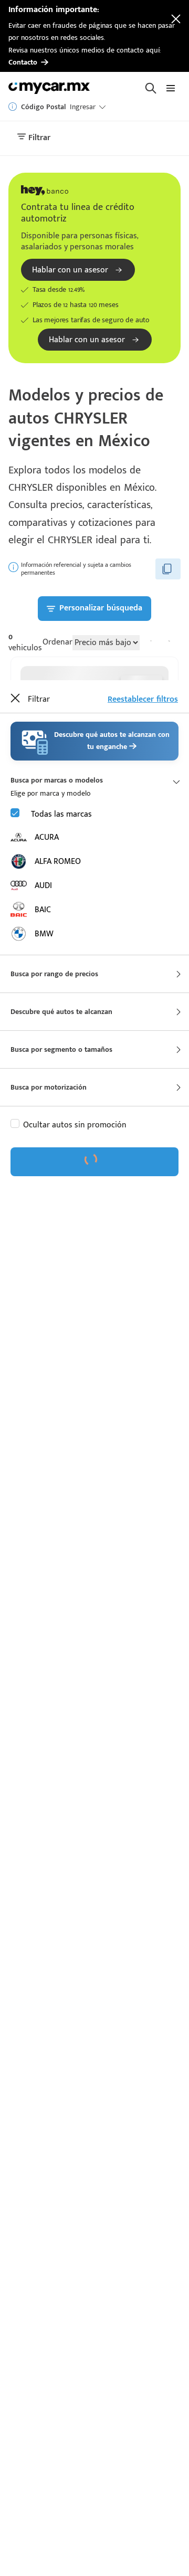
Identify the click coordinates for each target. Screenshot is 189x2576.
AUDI (43, 886)
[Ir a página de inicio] (50, 88)
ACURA (47, 837)
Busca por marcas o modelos (57, 780)
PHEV (71, 1222)
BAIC (43, 910)
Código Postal (43, 107)
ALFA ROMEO (58, 862)
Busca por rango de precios (54, 974)
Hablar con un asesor (70, 270)
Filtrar (38, 138)
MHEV (64, 1243)
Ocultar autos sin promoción (75, 1125)
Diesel (34, 1161)
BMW (44, 934)
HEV (54, 1202)
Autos (45, 1107)
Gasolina (39, 1140)
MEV (56, 1181)
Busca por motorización (49, 1087)
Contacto (23, 62)
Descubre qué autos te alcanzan (61, 1012)
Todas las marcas (61, 814)
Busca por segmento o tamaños (61, 1049)
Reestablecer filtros (143, 699)
